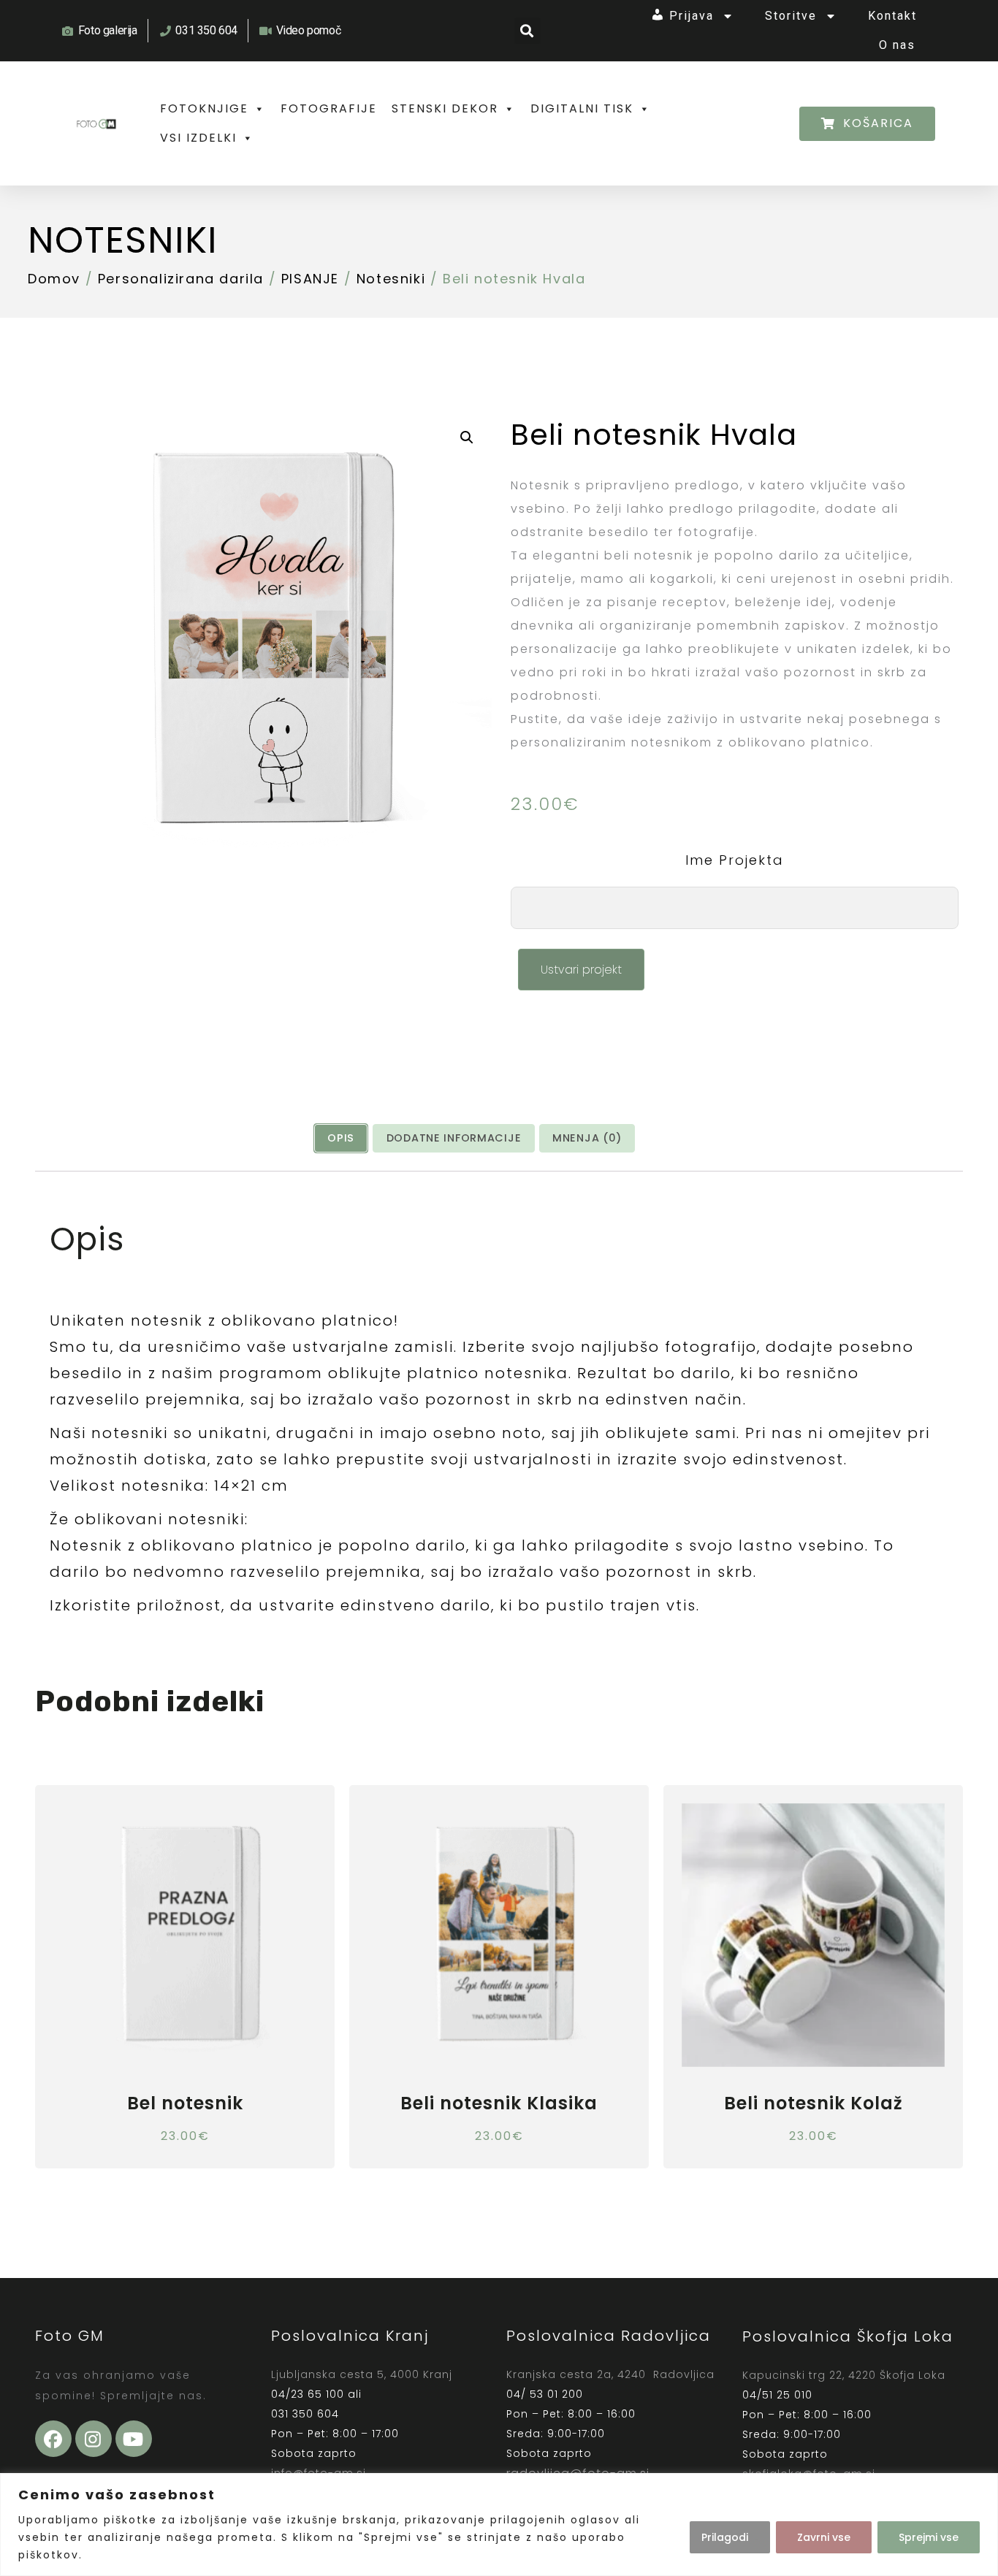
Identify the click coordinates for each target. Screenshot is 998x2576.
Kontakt (892, 16)
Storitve (791, 16)
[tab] (341, 1138)
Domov (54, 279)
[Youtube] (134, 2439)
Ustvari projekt (581, 970)
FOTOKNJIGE (204, 108)
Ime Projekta (735, 860)
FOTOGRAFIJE (329, 108)
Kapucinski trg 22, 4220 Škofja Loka (844, 2375)
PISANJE (310, 279)
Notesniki (123, 240)
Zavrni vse (824, 2537)
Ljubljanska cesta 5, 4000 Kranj (362, 2374)
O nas (897, 45)
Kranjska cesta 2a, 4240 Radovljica (610, 2374)
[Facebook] (53, 2439)
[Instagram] (94, 2439)
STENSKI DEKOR (445, 108)
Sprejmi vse (929, 2537)
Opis (341, 1138)
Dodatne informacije (454, 1138)
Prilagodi (725, 2537)
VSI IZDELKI (198, 138)
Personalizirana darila (181, 279)
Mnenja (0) (587, 1138)
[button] (527, 31)
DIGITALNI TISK (582, 108)
